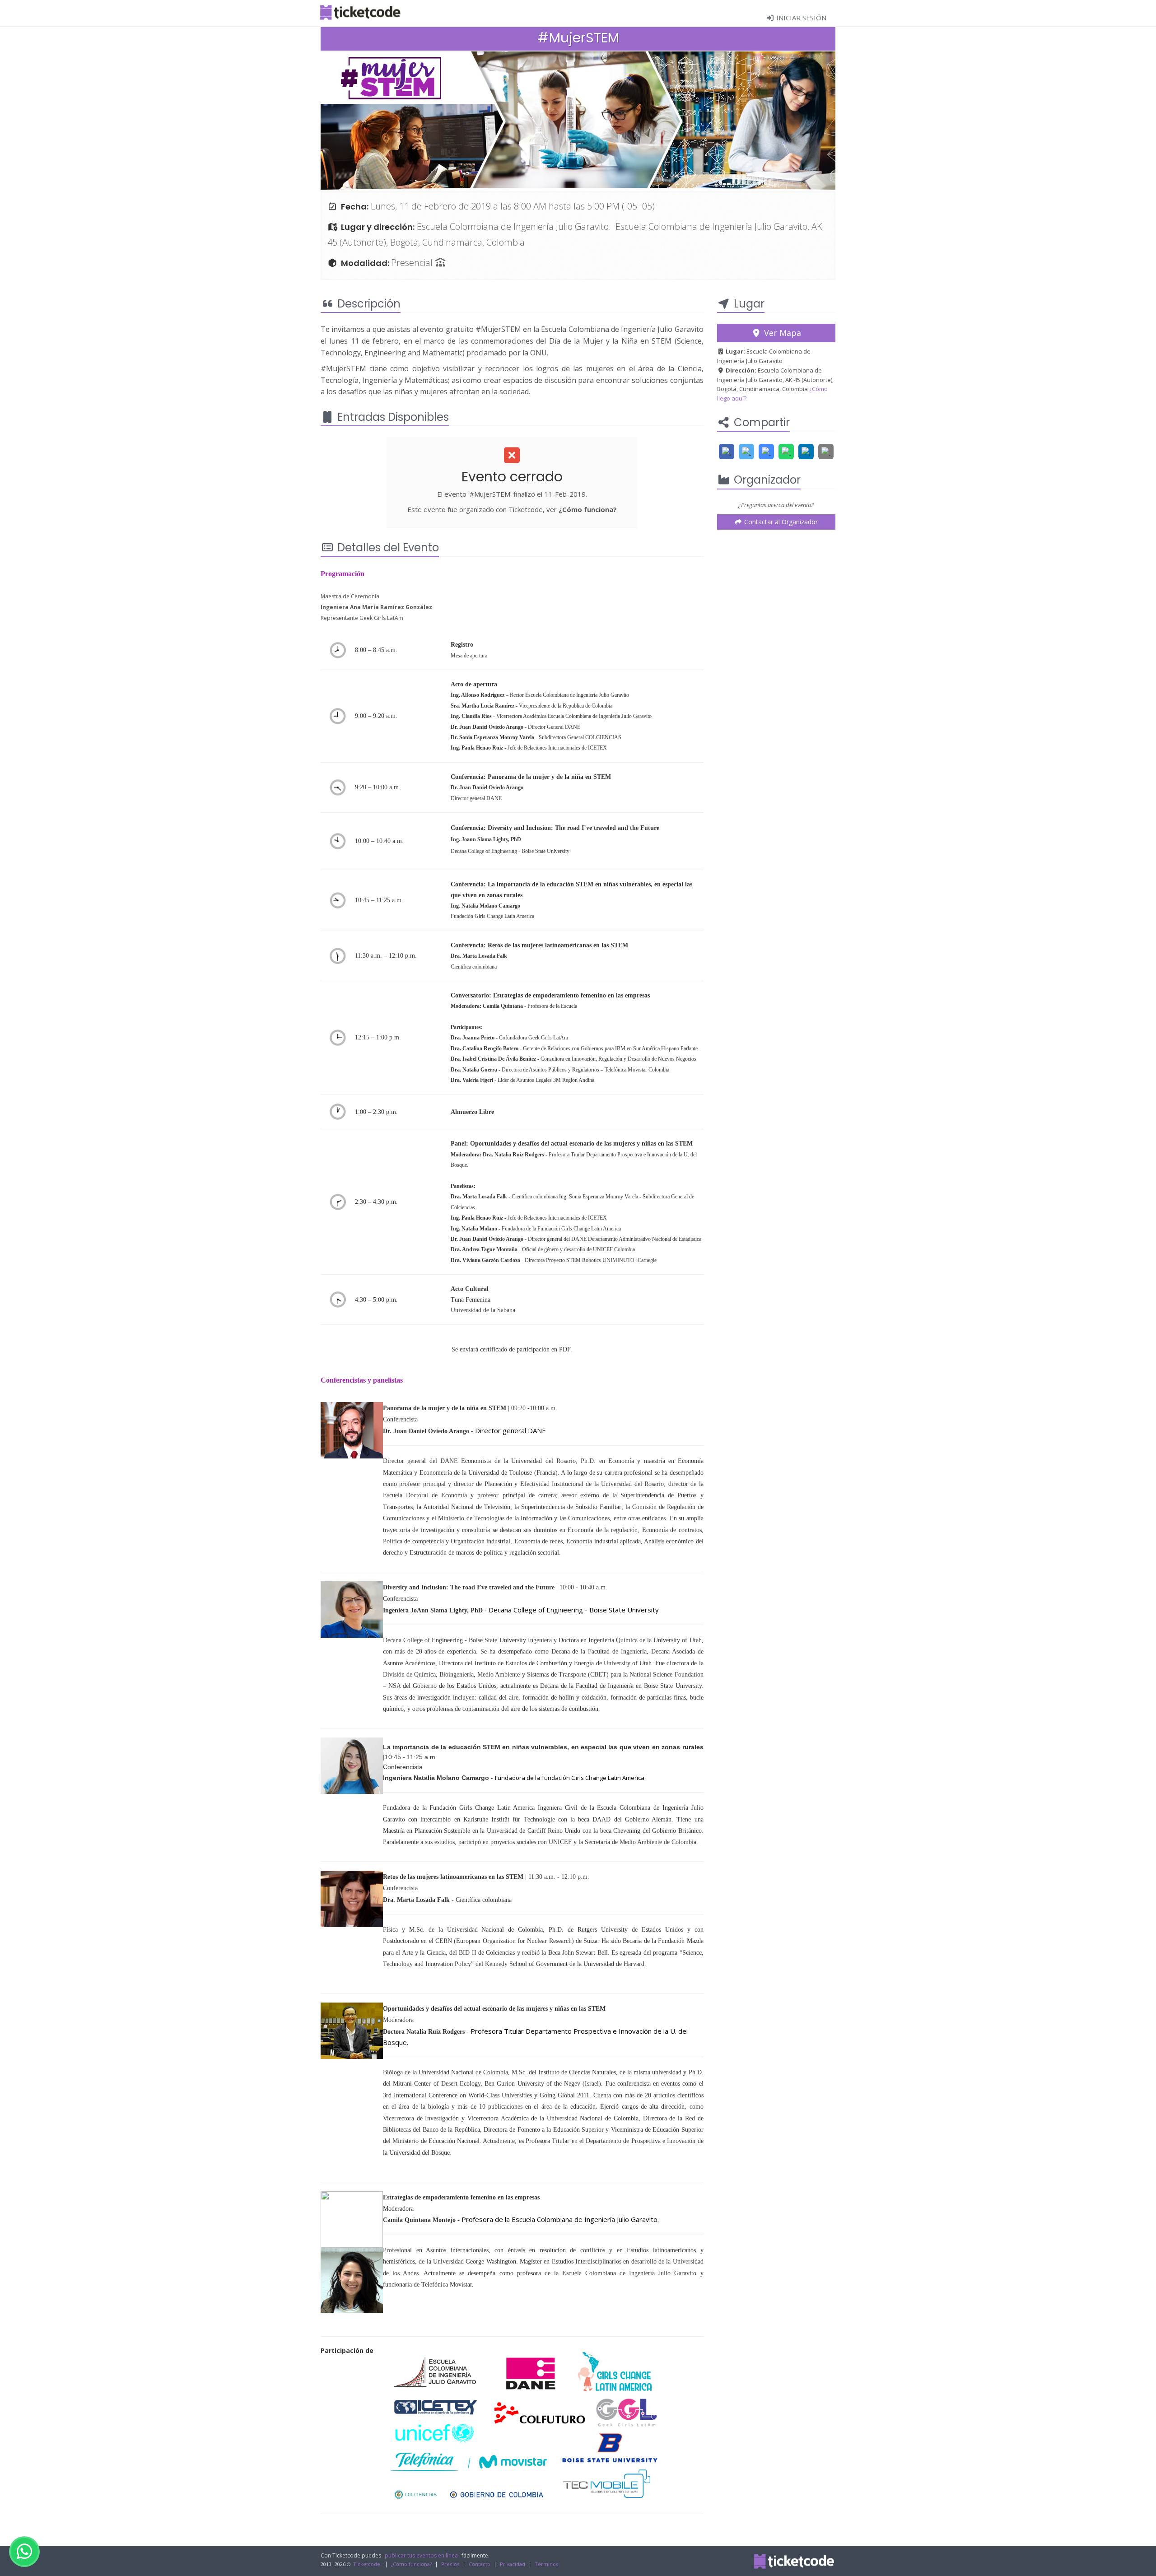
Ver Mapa (781, 333)
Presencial (413, 263)
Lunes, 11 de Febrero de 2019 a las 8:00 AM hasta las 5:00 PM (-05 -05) (513, 206)
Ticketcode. (367, 2564)
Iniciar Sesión (800, 18)
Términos (546, 2564)
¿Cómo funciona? (588, 509)
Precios (450, 2564)
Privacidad (513, 2564)
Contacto (480, 2564)
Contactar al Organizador (780, 522)
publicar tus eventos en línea (421, 2555)
